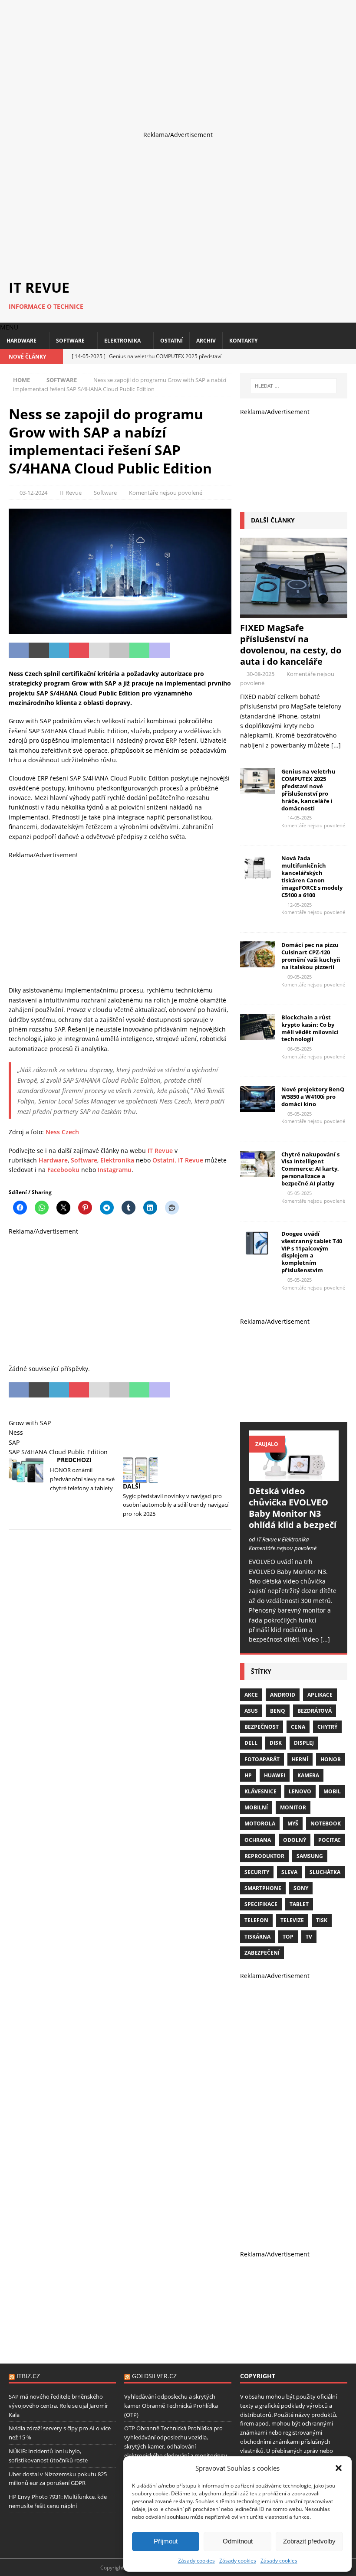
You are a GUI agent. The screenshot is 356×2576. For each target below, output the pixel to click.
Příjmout (166, 2541)
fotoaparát (262, 1759)
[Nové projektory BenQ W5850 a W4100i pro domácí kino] (257, 1099)
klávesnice (260, 1791)
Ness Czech (62, 1132)
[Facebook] (318, 357)
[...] (336, 745)
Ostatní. (164, 1160)
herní (300, 1759)
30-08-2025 (260, 674)
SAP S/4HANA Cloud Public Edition (58, 1452)
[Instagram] (333, 357)
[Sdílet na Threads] (220, 650)
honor (331, 1759)
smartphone (263, 1888)
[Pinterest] (348, 357)
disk (276, 1743)
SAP (14, 1442)
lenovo (300, 1791)
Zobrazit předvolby (309, 2541)
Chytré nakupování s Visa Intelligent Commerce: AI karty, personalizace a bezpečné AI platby (310, 1169)
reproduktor (264, 1856)
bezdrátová (315, 1711)
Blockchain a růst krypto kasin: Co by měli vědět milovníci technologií (310, 1028)
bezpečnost (262, 1727)
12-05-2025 (300, 905)
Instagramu (115, 1170)
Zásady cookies (196, 2561)
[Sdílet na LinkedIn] (59, 650)
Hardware (21, 341)
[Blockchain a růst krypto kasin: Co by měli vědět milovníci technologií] (257, 1027)
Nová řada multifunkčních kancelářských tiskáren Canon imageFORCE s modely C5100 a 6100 (312, 876)
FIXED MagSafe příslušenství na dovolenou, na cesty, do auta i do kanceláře (291, 645)
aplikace (320, 1695)
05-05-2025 (300, 1114)
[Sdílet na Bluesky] (200, 650)
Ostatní (171, 341)
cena (298, 1727)
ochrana (258, 1840)
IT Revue (71, 493)
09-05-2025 (300, 977)
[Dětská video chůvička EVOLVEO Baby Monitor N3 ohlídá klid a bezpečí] (294, 1456)
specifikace (261, 1904)
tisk (322, 1920)
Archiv (206, 341)
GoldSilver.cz (154, 2376)
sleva (289, 1872)
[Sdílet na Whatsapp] (139, 650)
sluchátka (325, 1872)
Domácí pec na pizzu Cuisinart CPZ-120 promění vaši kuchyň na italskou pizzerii (311, 956)
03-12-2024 (33, 493)
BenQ (278, 1711)
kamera (308, 1775)
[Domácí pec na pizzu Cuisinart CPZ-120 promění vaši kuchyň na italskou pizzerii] (257, 954)
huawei (275, 1775)
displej (304, 1743)
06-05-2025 (300, 1049)
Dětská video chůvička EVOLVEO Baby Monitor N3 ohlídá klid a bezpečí (293, 1508)
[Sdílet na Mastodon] (159, 650)
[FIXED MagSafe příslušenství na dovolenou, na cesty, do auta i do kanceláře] (294, 578)
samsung (310, 1856)
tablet (299, 1904)
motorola (260, 1823)
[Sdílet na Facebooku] (19, 650)
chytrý (327, 1727)
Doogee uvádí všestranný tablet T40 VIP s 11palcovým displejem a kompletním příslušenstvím (312, 1252)
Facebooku (63, 1170)
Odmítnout (238, 2541)
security (257, 1872)
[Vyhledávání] (293, 386)
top (288, 1937)
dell (251, 1743)
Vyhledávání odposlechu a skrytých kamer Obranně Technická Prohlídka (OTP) (171, 2406)
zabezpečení (262, 1953)
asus (251, 1711)
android (283, 1695)
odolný (295, 1840)
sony (301, 1888)
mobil (332, 1791)
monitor (293, 1807)
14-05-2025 (300, 818)
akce (251, 1695)
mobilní (256, 1807)
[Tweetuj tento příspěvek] (39, 650)
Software (70, 341)
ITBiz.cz (28, 2376)
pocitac (330, 1840)
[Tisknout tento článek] (119, 650)
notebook (326, 1823)
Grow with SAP (30, 1423)
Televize (292, 1920)
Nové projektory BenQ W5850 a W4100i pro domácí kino (313, 1097)
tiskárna (257, 1937)
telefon (256, 1920)
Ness (16, 1432)
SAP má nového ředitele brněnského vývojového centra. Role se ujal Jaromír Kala (58, 2406)
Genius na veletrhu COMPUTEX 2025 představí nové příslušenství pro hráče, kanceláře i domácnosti (308, 790)
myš (293, 1823)
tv (309, 1937)
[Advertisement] (178, 61)
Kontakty (243, 341)
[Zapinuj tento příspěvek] (79, 650)
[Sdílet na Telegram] (180, 650)
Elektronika (122, 341)
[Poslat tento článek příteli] (99, 650)
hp (248, 1775)
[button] (339, 2468)
